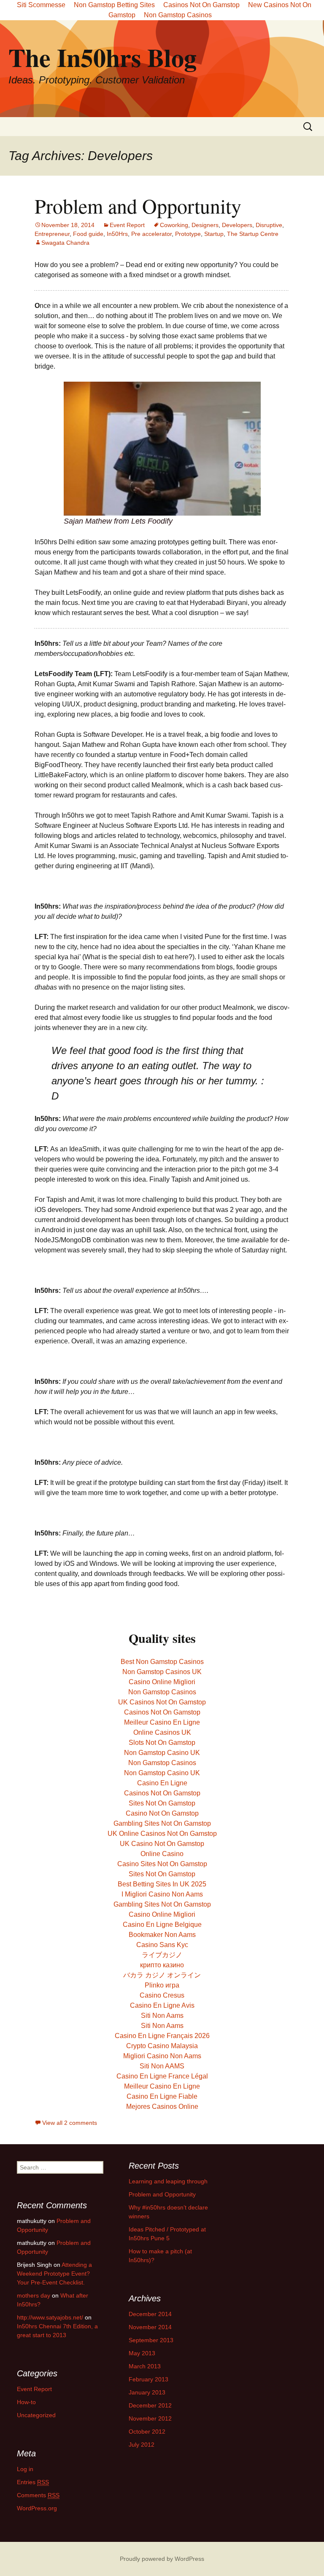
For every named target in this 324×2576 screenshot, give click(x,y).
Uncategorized (36, 2415)
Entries (33, 2482)
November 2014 (150, 2327)
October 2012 (147, 2432)
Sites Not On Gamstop (162, 1803)
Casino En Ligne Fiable (162, 2096)
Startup (214, 234)
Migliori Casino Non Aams (162, 2056)
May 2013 (142, 2353)
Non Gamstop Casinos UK (162, 1672)
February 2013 (148, 2379)
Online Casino (162, 1854)
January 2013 (147, 2392)
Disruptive (269, 225)
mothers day (34, 2295)
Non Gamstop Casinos (178, 15)
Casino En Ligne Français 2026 (162, 2036)
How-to (26, 2402)
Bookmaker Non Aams (162, 1935)
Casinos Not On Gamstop (162, 1712)
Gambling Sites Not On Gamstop (162, 1823)
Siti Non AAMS (162, 2066)
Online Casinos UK (162, 1732)
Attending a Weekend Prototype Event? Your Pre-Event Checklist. (54, 2274)
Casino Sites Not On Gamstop (162, 1864)
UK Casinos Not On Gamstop (162, 1702)
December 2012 (150, 2405)
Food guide (88, 234)
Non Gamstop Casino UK (162, 1753)
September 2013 (151, 2340)
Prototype (188, 234)
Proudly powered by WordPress (162, 2559)
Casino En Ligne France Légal (162, 2076)
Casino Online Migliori (162, 1682)
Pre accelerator (151, 234)
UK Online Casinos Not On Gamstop (162, 1834)
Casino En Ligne (162, 1783)
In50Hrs (117, 234)
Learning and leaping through (168, 2181)
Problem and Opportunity (138, 206)
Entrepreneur (52, 234)
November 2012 (150, 2418)
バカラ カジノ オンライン (162, 1975)
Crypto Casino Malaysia (162, 2046)
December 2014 (150, 2314)
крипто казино (162, 1965)
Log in (25, 2469)
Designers (205, 225)
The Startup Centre (253, 234)
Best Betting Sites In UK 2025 (162, 1884)
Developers (237, 225)
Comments (38, 2495)
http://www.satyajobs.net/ (50, 2317)
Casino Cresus (162, 1995)
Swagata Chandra (65, 243)
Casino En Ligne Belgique (162, 1925)
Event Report (127, 225)
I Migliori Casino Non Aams (162, 1894)
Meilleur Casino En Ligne (162, 1722)
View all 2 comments (70, 2123)
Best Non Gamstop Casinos (162, 1662)
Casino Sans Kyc (162, 1945)
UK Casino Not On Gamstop (162, 1844)
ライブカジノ (162, 1955)
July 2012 (142, 2445)
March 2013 (145, 2366)
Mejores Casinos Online (162, 2107)
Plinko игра (162, 1985)
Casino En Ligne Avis (162, 2005)
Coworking (174, 225)
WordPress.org (37, 2508)
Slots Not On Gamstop (162, 1743)
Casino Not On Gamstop (162, 1813)
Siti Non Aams (162, 2016)
